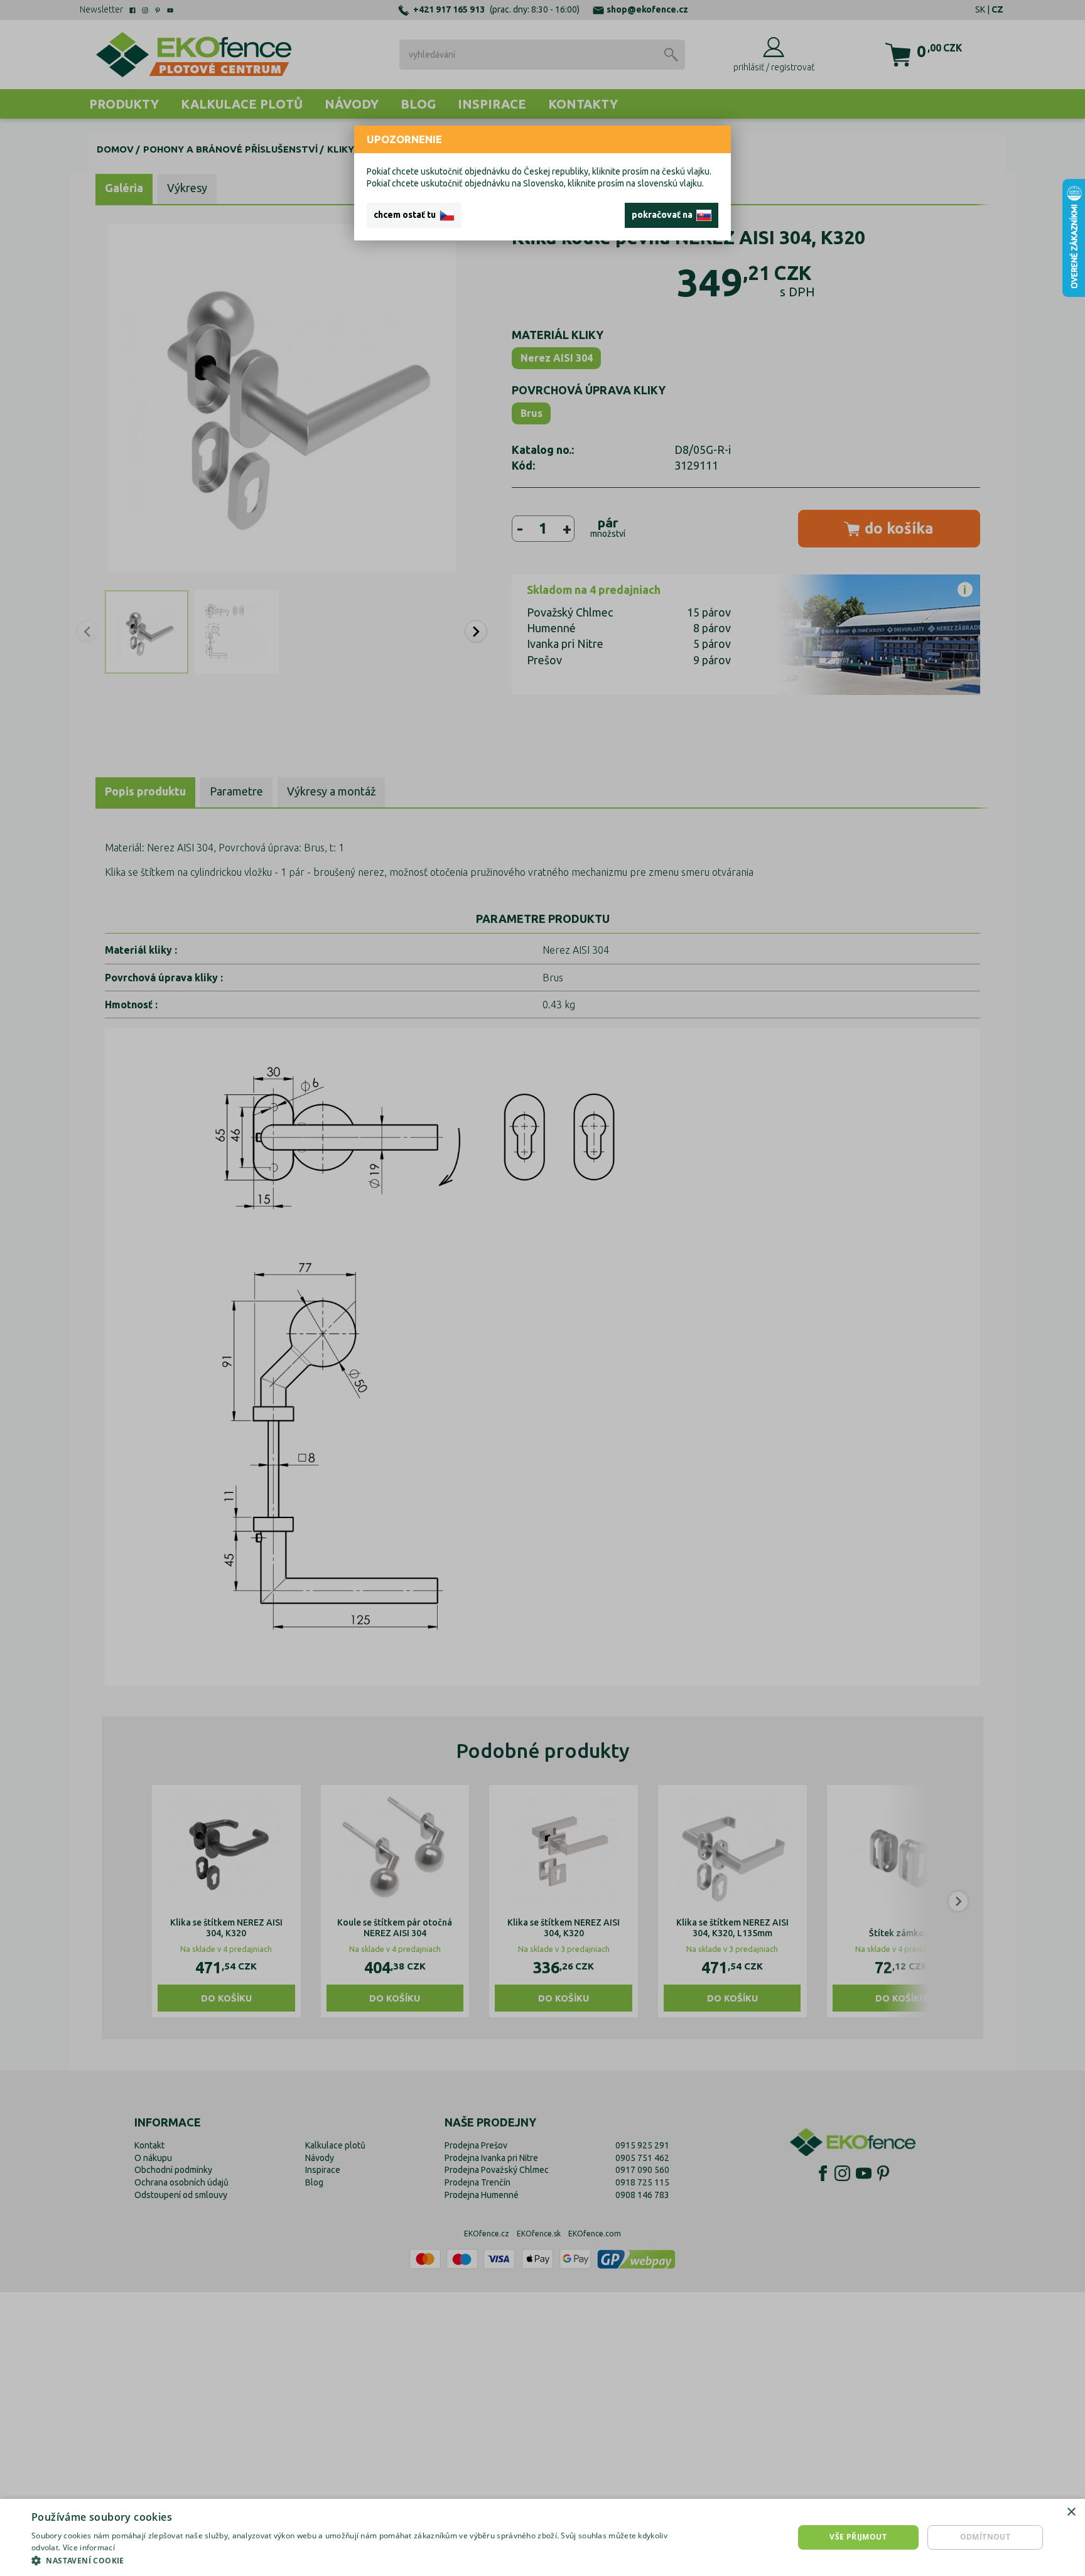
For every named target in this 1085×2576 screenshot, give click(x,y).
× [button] (1071, 2512)
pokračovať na (664, 215)
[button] (362, 2560)
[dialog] (542, 2537)
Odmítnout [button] (985, 2537)
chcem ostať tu (407, 215)
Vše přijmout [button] (858, 2537)
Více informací (89, 2547)
